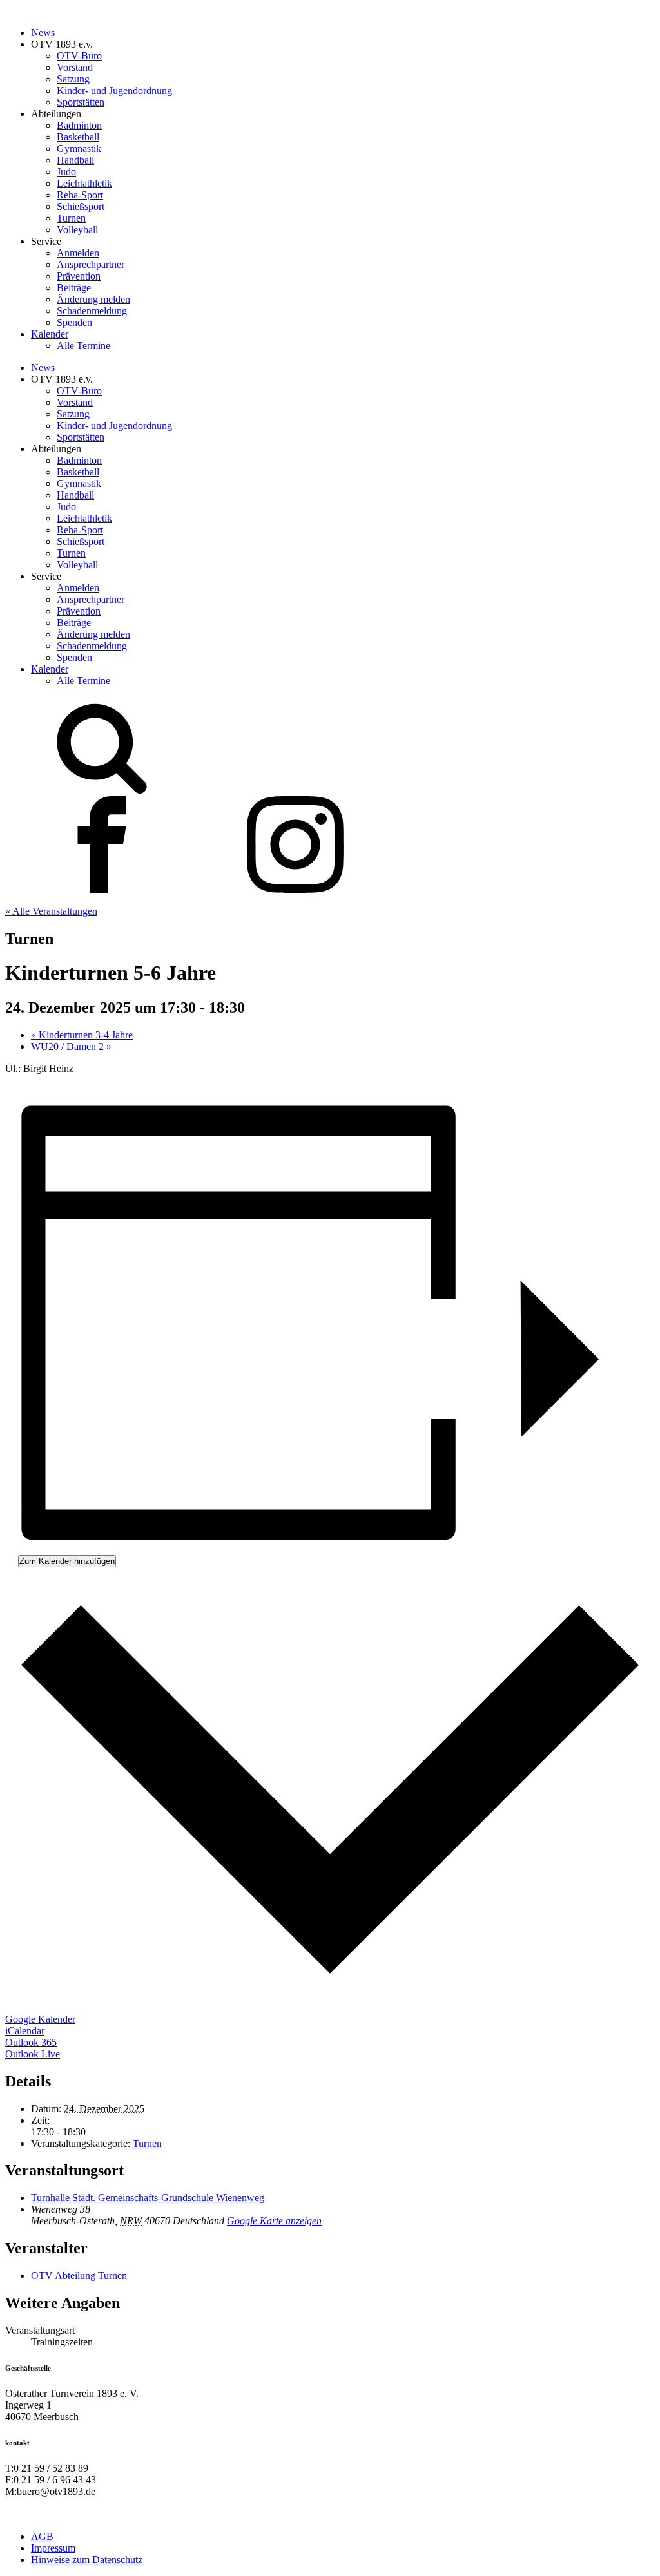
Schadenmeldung (92, 311)
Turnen (71, 218)
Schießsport (81, 206)
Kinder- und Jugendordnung (114, 91)
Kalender (50, 334)
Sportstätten (81, 102)
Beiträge (74, 288)
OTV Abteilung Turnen (79, 2275)
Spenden (74, 322)
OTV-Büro (79, 56)
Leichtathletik (84, 183)
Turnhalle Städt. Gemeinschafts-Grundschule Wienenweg (148, 2198)
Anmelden (78, 253)
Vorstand (75, 67)
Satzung (73, 79)
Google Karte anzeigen (274, 2221)
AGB (42, 2536)
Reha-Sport (80, 195)
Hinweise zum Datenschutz (87, 2560)
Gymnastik (79, 148)
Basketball (78, 137)
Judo (66, 172)
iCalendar (25, 2031)
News (43, 33)
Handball (75, 160)
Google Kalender (40, 2019)
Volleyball (77, 230)
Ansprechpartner (91, 264)
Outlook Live (33, 2054)
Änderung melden (93, 299)
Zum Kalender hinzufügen (67, 1561)
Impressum (53, 2548)
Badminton (79, 125)
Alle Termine (83, 346)
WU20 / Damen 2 (71, 1046)
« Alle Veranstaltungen (51, 911)
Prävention (79, 276)
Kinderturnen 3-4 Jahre (82, 1035)
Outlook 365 (31, 2042)
